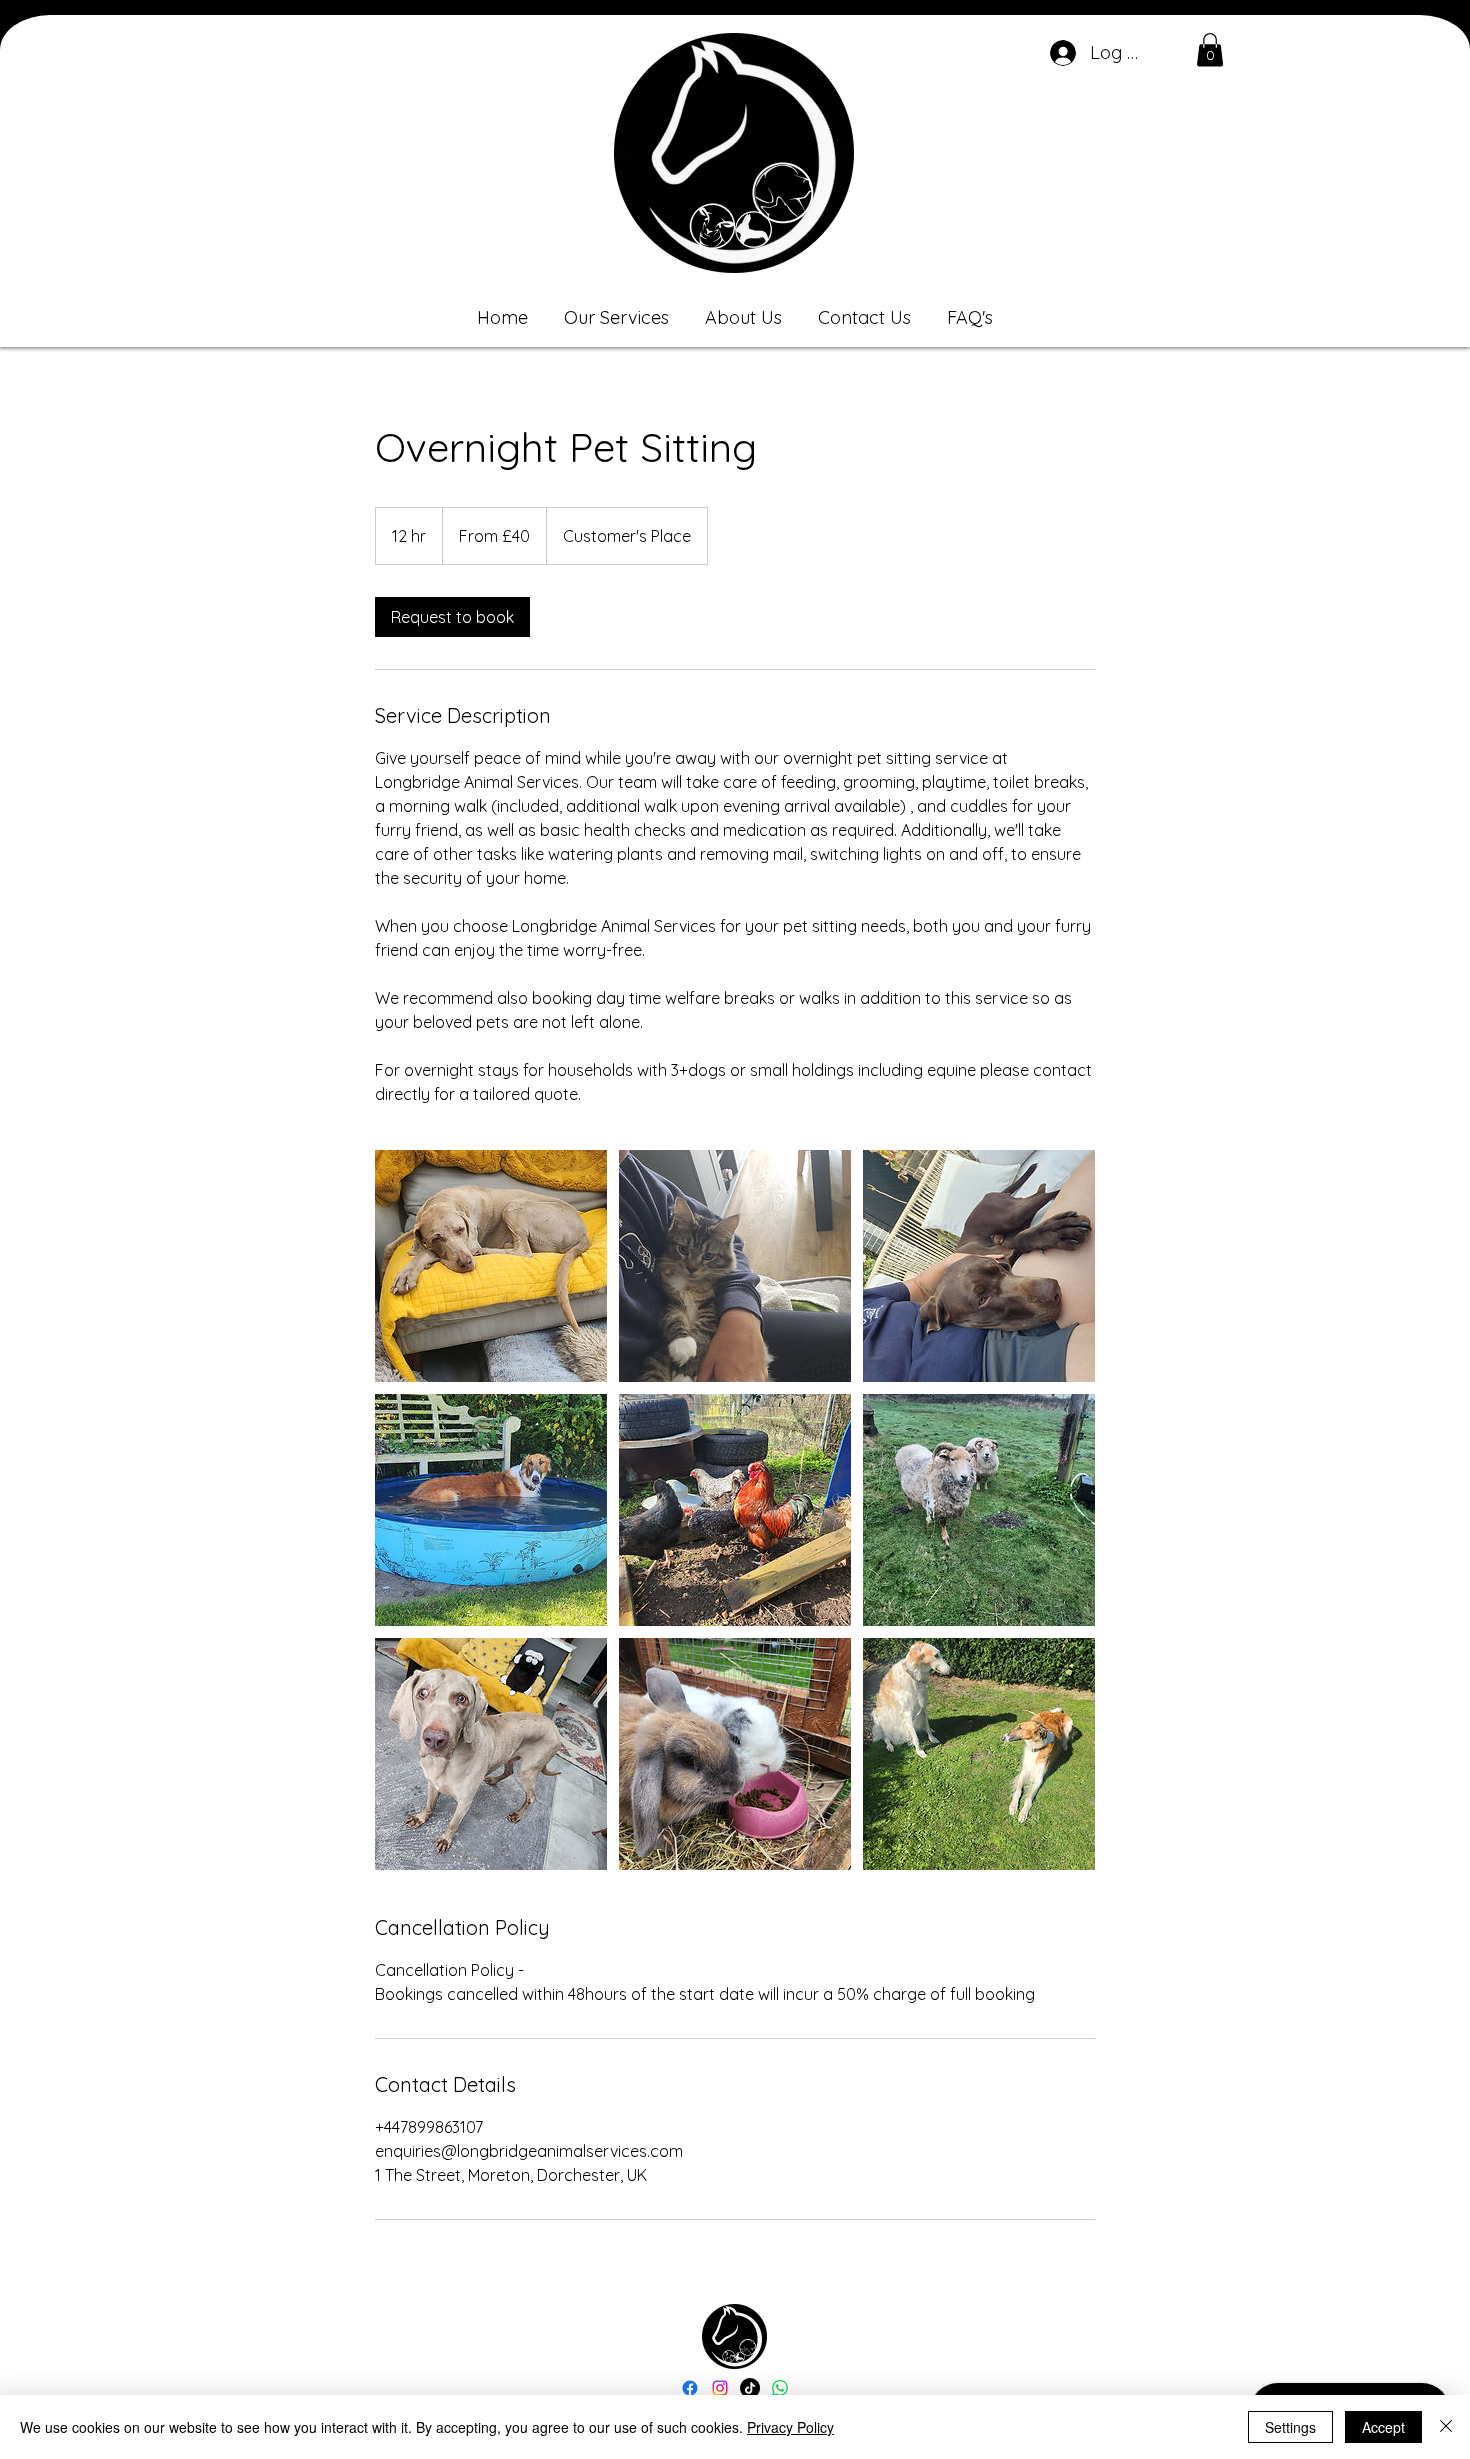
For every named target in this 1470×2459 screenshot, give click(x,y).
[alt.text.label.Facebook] (690, 2388)
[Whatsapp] (780, 2388)
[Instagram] (720, 2388)
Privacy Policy (790, 2427)
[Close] (1446, 2427)
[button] (1210, 49)
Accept (1383, 2427)
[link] (452, 617)
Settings (1290, 2427)
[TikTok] (750, 2388)
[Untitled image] (491, 1266)
